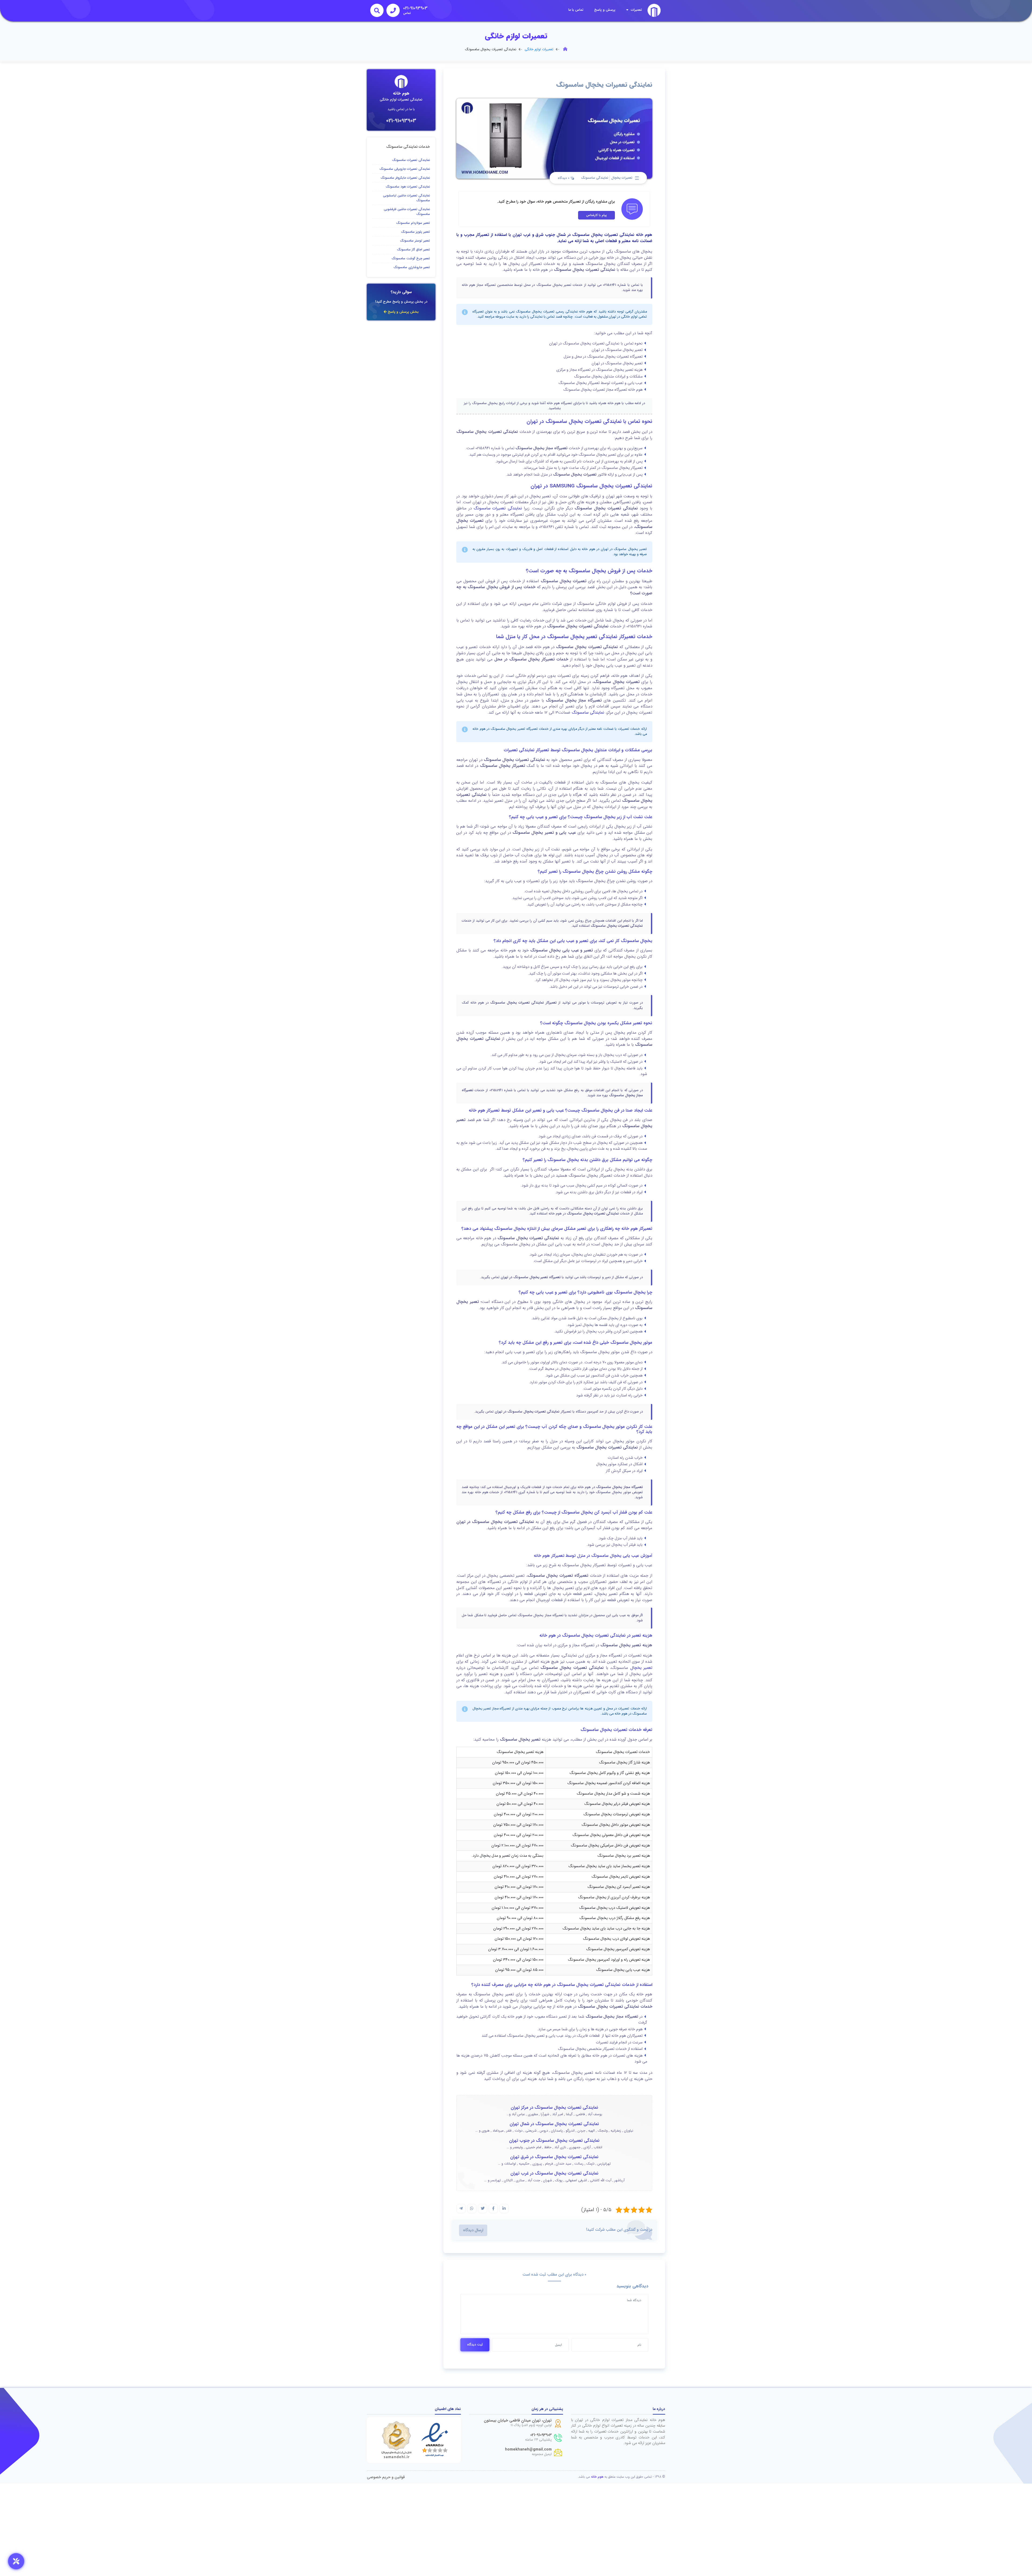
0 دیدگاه (564, 178)
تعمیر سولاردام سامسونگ (413, 223)
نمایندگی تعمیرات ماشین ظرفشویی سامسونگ (407, 212)
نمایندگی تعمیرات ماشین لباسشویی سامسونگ (406, 198)
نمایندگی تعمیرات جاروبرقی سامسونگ (405, 169)
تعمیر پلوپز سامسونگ (415, 232)
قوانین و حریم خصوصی (386, 2477)
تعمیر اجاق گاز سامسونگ (413, 249)
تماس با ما (576, 10)
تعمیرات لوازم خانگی (539, 49)
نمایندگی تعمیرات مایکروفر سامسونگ (405, 178)
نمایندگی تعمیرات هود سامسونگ (408, 187)
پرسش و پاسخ (605, 10)
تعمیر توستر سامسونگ (415, 241)
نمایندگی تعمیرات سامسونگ (498, 508)
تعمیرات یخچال (622, 178)
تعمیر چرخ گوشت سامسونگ (411, 258)
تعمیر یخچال (641, 1668)
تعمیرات (636, 10)
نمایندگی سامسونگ (595, 178)
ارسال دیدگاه (473, 2230)
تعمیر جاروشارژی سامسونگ (412, 267)
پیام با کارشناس (596, 215)
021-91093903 (401, 121)
